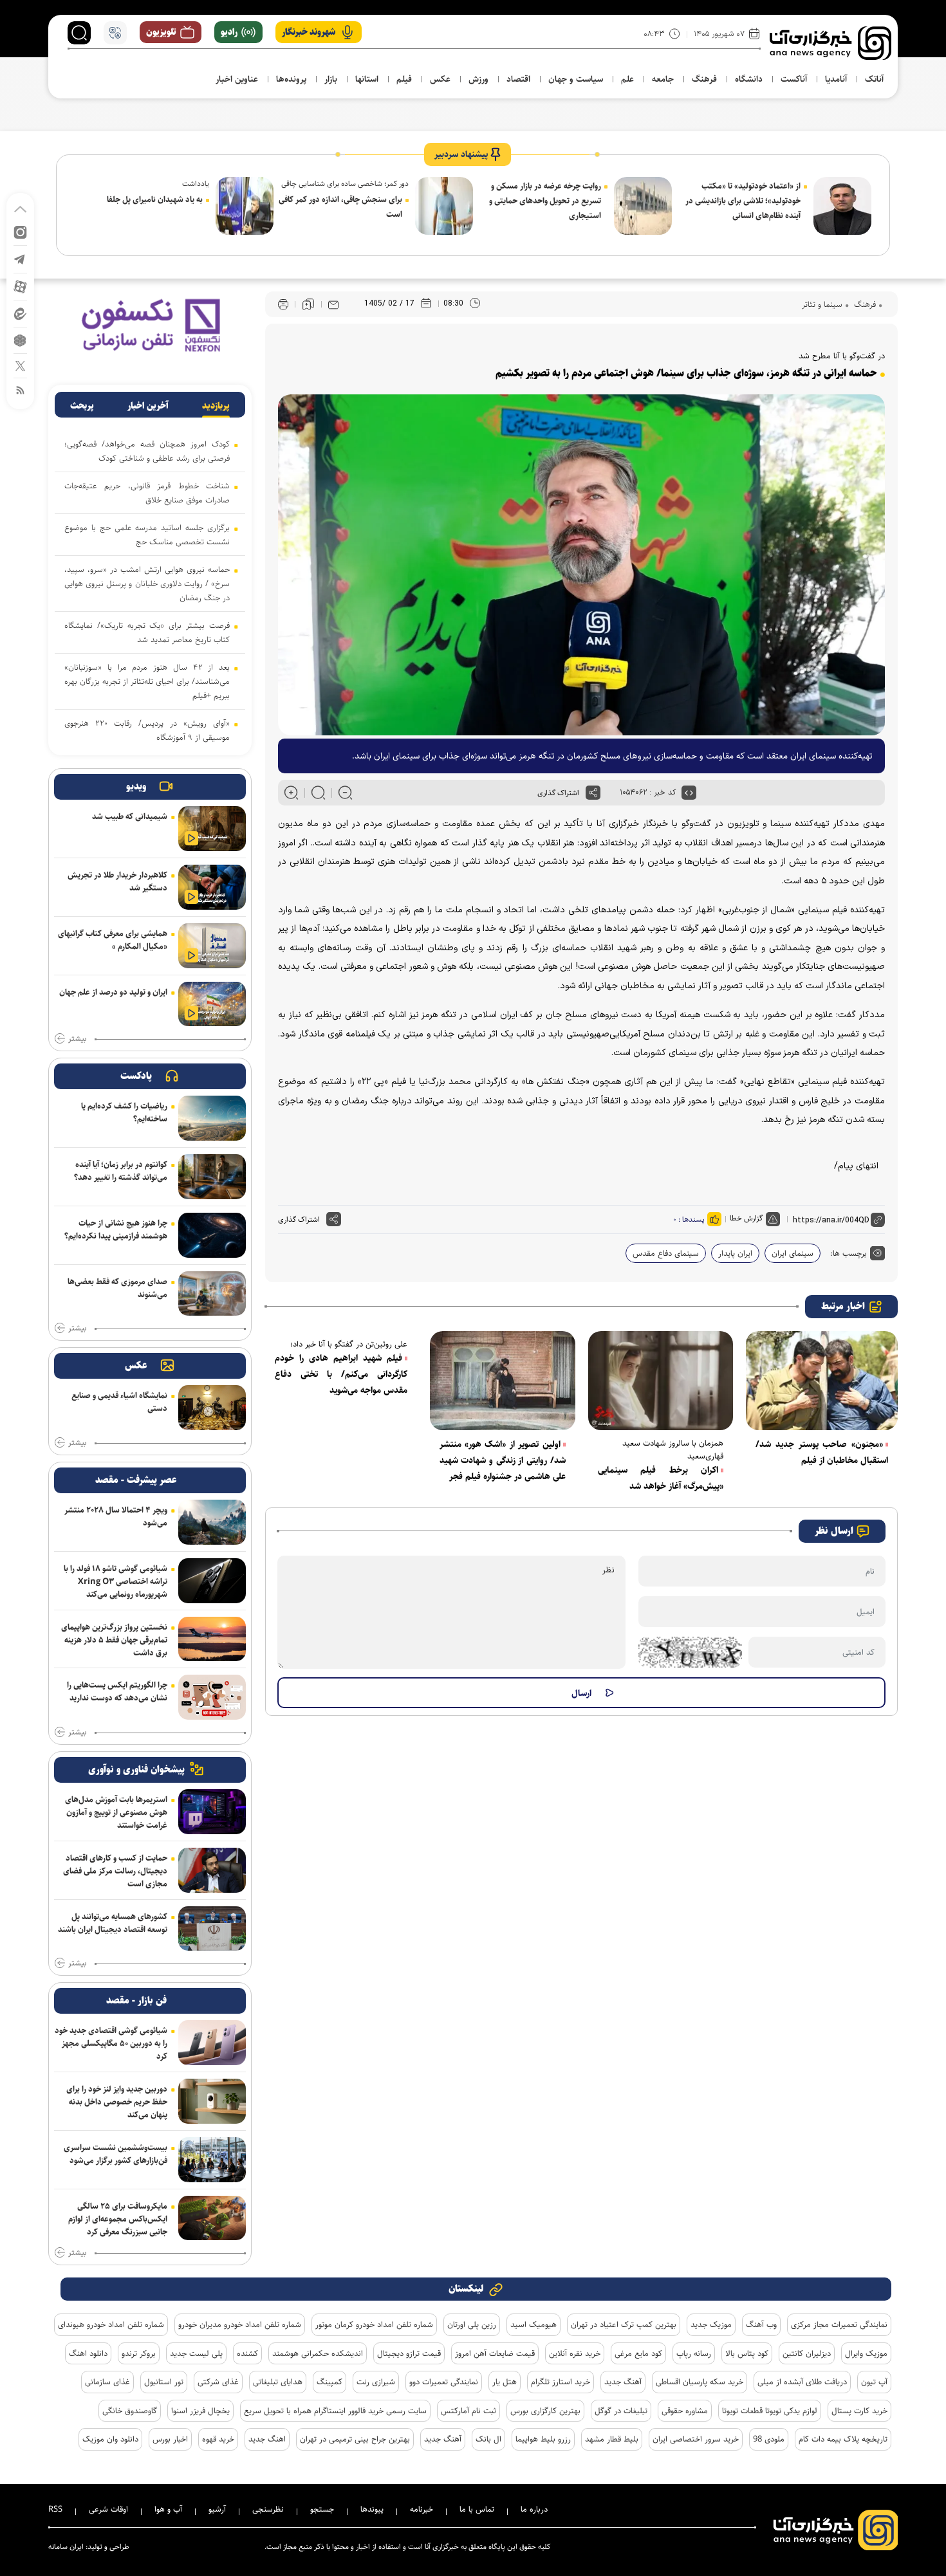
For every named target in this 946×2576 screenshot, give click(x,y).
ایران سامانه (66, 2547)
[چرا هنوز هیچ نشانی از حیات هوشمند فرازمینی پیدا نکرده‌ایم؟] (212, 1235)
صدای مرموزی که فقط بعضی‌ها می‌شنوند (117, 1288)
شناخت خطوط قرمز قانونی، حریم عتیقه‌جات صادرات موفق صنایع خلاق (147, 493)
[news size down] (345, 793)
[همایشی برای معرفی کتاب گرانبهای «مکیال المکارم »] (212, 946)
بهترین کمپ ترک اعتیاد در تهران (624, 2324)
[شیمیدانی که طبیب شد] (212, 829)
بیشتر (77, 1039)
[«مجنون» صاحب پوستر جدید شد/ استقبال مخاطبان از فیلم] (822, 1381)
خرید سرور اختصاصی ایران (696, 2439)
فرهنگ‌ (864, 304)
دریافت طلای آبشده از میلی (802, 2382)
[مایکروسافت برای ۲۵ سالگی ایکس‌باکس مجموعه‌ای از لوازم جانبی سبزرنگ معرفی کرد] (212, 2218)
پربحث (82, 406)
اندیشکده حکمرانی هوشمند (318, 2353)
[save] (308, 304)
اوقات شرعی (108, 2509)
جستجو (322, 2509)
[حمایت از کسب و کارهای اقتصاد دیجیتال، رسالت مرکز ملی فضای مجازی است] (212, 1870)
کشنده (247, 2353)
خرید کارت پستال (859, 2411)
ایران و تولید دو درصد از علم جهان (113, 992)
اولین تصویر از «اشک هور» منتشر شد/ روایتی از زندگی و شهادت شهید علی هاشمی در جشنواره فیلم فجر (503, 1460)
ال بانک (488, 2439)
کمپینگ (329, 2382)
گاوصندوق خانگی (130, 2411)
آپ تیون (874, 2382)
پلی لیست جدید (196, 2353)
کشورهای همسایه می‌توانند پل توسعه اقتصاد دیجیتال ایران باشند (113, 1923)
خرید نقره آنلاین (575, 2353)
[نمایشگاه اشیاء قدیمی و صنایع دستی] (212, 1408)
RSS (55, 2509)
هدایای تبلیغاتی (278, 2382)
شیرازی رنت (376, 2382)
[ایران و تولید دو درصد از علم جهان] (212, 1004)
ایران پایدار (735, 1253)
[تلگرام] (20, 258)
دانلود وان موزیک (110, 2439)
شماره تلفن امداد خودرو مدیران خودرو (240, 2324)
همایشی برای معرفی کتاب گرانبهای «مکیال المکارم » (113, 940)
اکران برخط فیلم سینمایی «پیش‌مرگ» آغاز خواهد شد (661, 1478)
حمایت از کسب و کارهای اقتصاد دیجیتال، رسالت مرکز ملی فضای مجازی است (115, 1871)
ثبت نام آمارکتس (468, 2411)
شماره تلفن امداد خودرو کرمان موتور (374, 2324)
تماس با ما (477, 2509)
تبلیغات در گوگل (621, 2411)
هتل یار (505, 2382)
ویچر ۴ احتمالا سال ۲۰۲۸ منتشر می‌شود (116, 1516)
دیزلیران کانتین (807, 2353)
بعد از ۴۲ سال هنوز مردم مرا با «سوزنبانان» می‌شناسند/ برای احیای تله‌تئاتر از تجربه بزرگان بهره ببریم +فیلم (147, 681)
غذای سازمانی (107, 2382)
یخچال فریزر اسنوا (200, 2411)
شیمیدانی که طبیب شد (130, 816)
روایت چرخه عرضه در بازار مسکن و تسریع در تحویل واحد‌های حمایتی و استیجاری (545, 201)
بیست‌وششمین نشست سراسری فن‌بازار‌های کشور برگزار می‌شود (116, 2154)
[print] (283, 305)
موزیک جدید (711, 2324)
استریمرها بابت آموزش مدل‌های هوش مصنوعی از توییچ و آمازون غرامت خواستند (116, 1812)
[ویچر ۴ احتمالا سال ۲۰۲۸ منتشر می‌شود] (212, 1522)
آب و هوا (168, 2509)
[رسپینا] (150, 325)
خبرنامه (422, 2509)
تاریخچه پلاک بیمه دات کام (843, 2439)
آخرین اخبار (148, 406)
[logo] (830, 43)
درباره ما (534, 2509)
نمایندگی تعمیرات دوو (444, 2382)
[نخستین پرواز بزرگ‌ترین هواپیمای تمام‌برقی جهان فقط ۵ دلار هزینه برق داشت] (212, 1639)
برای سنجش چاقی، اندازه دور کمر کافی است (340, 207)
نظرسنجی (268, 2509)
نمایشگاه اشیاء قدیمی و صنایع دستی (119, 1402)
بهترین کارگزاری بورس (545, 2411)
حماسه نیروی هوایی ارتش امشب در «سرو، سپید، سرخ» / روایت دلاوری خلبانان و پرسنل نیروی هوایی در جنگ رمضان (147, 584)
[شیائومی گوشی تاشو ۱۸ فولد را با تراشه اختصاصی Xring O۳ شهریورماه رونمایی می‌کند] (212, 1581)
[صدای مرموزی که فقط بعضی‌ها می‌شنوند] (212, 1294)
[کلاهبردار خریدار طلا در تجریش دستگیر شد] (212, 887)
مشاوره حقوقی (685, 2411)
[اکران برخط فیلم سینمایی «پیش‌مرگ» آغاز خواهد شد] (661, 1381)
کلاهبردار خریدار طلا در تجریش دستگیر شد (117, 881)
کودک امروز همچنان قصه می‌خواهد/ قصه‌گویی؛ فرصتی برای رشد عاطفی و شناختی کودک (147, 451)
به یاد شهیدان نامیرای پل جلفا (155, 199)
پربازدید (216, 406)
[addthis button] (593, 793)
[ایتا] (20, 313)
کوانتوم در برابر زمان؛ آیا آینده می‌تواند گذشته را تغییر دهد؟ (121, 1171)
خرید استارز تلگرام (561, 2382)
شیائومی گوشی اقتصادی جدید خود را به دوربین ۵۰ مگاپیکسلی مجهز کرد (111, 2043)
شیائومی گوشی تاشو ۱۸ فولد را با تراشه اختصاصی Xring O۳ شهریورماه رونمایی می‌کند (116, 1581)
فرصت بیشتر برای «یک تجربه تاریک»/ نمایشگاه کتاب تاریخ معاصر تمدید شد (147, 632)
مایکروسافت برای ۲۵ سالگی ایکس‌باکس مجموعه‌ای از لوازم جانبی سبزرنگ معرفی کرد (118, 2219)
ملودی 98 (769, 2439)
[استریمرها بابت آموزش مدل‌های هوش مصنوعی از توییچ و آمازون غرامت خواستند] (212, 1812)
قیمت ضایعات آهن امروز (495, 2353)
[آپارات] (20, 286)
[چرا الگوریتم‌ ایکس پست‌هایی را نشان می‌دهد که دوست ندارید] (212, 1697)
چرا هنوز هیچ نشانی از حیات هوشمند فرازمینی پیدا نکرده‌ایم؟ (116, 1229)
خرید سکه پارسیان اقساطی (700, 2382)
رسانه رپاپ (694, 2353)
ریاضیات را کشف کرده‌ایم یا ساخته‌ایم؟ (124, 1112)
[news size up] (291, 793)
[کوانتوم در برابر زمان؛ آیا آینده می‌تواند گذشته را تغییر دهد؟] (212, 1177)
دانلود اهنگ (88, 2353)
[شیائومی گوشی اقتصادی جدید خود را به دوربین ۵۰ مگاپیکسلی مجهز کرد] (212, 2043)
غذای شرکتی (218, 2382)
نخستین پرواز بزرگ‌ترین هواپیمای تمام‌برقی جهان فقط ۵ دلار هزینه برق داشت (114, 1640)
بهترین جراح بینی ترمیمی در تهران (355, 2439)
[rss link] (20, 390)
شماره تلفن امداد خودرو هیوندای (111, 2324)
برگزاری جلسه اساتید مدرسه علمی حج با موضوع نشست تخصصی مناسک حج (147, 535)
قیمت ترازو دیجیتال (409, 2353)
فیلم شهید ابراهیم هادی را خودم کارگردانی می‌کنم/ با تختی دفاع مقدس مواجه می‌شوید (341, 1374)
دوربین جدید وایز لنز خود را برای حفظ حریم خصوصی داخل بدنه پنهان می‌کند (117, 2102)
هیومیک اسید (533, 2324)
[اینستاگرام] (20, 231)
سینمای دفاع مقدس (666, 1253)
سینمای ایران (793, 1253)
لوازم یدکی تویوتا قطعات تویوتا (770, 2411)
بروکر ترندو (139, 2353)
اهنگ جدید (267, 2439)
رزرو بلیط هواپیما (543, 2439)
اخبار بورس (170, 2439)
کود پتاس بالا (747, 2353)
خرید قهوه (218, 2439)
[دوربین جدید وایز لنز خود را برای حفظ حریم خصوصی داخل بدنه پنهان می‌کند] (212, 2101)
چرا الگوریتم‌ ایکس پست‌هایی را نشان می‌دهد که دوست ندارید (117, 1691)
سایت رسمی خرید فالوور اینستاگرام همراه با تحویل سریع (335, 2411)
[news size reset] (318, 793)
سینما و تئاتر (822, 304)
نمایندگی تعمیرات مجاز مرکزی (839, 2324)
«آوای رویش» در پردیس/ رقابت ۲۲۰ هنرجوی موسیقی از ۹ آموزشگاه (147, 730)
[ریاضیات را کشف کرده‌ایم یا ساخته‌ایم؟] (212, 1118)
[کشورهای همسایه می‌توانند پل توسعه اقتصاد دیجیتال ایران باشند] (212, 1929)
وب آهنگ (761, 2324)
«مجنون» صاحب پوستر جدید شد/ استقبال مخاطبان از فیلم (822, 1452)
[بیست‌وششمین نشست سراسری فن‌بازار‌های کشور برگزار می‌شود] (212, 2160)
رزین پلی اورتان (472, 2324)
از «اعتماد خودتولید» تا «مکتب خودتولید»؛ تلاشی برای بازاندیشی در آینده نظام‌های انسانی (743, 201)
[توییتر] (20, 365)
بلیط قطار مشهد (612, 2439)
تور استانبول (164, 2382)
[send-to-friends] (333, 304)
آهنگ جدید (623, 2382)
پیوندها (372, 2509)
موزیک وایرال (866, 2353)
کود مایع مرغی (638, 2353)
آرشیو (217, 2509)
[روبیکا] (20, 339)
